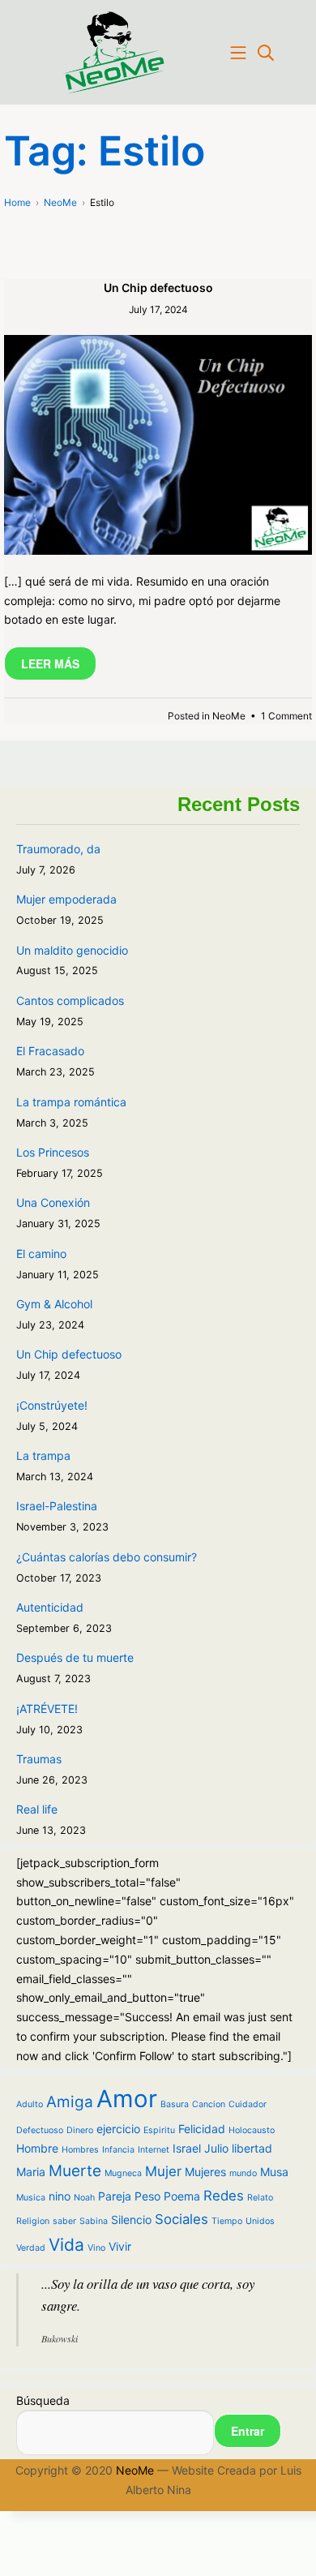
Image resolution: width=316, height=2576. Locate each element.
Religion (33, 2221)
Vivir (120, 2246)
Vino (96, 2248)
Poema (182, 2196)
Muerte (75, 2171)
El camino (41, 1254)
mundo (243, 2173)
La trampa (43, 1455)
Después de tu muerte (75, 1657)
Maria (31, 2172)
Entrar (248, 2431)
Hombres (80, 2150)
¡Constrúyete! (52, 1405)
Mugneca (123, 2173)
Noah (84, 2198)
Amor (127, 2099)
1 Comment (286, 716)
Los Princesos (53, 1152)
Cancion (209, 2104)
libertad (252, 2148)
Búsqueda (43, 2400)
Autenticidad (50, 1607)
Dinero (80, 2130)
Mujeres (205, 2172)
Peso (147, 2196)
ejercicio (118, 2129)
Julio (216, 2148)
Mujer (163, 2171)
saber (64, 2221)
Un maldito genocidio (72, 950)
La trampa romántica (71, 1102)
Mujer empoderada (66, 899)
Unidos (260, 2221)
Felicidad (202, 2129)
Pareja (115, 2196)
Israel (187, 2148)
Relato (260, 2198)
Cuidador (248, 2104)
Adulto (30, 2104)
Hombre (37, 2148)
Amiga (70, 2102)
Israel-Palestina (57, 1506)
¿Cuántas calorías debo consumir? (107, 1557)
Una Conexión (53, 1202)
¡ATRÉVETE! (47, 1709)
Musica (31, 2198)
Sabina (94, 2221)
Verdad (31, 2248)
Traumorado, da (58, 849)
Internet (154, 2150)
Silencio (131, 2220)
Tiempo (227, 2221)
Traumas (39, 1759)
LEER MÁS (50, 663)
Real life (37, 1809)
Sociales (181, 2219)
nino (60, 2196)
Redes (224, 2196)
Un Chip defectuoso (158, 288)
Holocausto (252, 2130)
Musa (274, 2172)
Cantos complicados (70, 1000)
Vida (66, 2245)
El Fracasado (50, 1051)
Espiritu (159, 2130)
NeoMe (229, 716)
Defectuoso (40, 2130)
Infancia (118, 2150)
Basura (175, 2104)
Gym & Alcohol (54, 1304)
